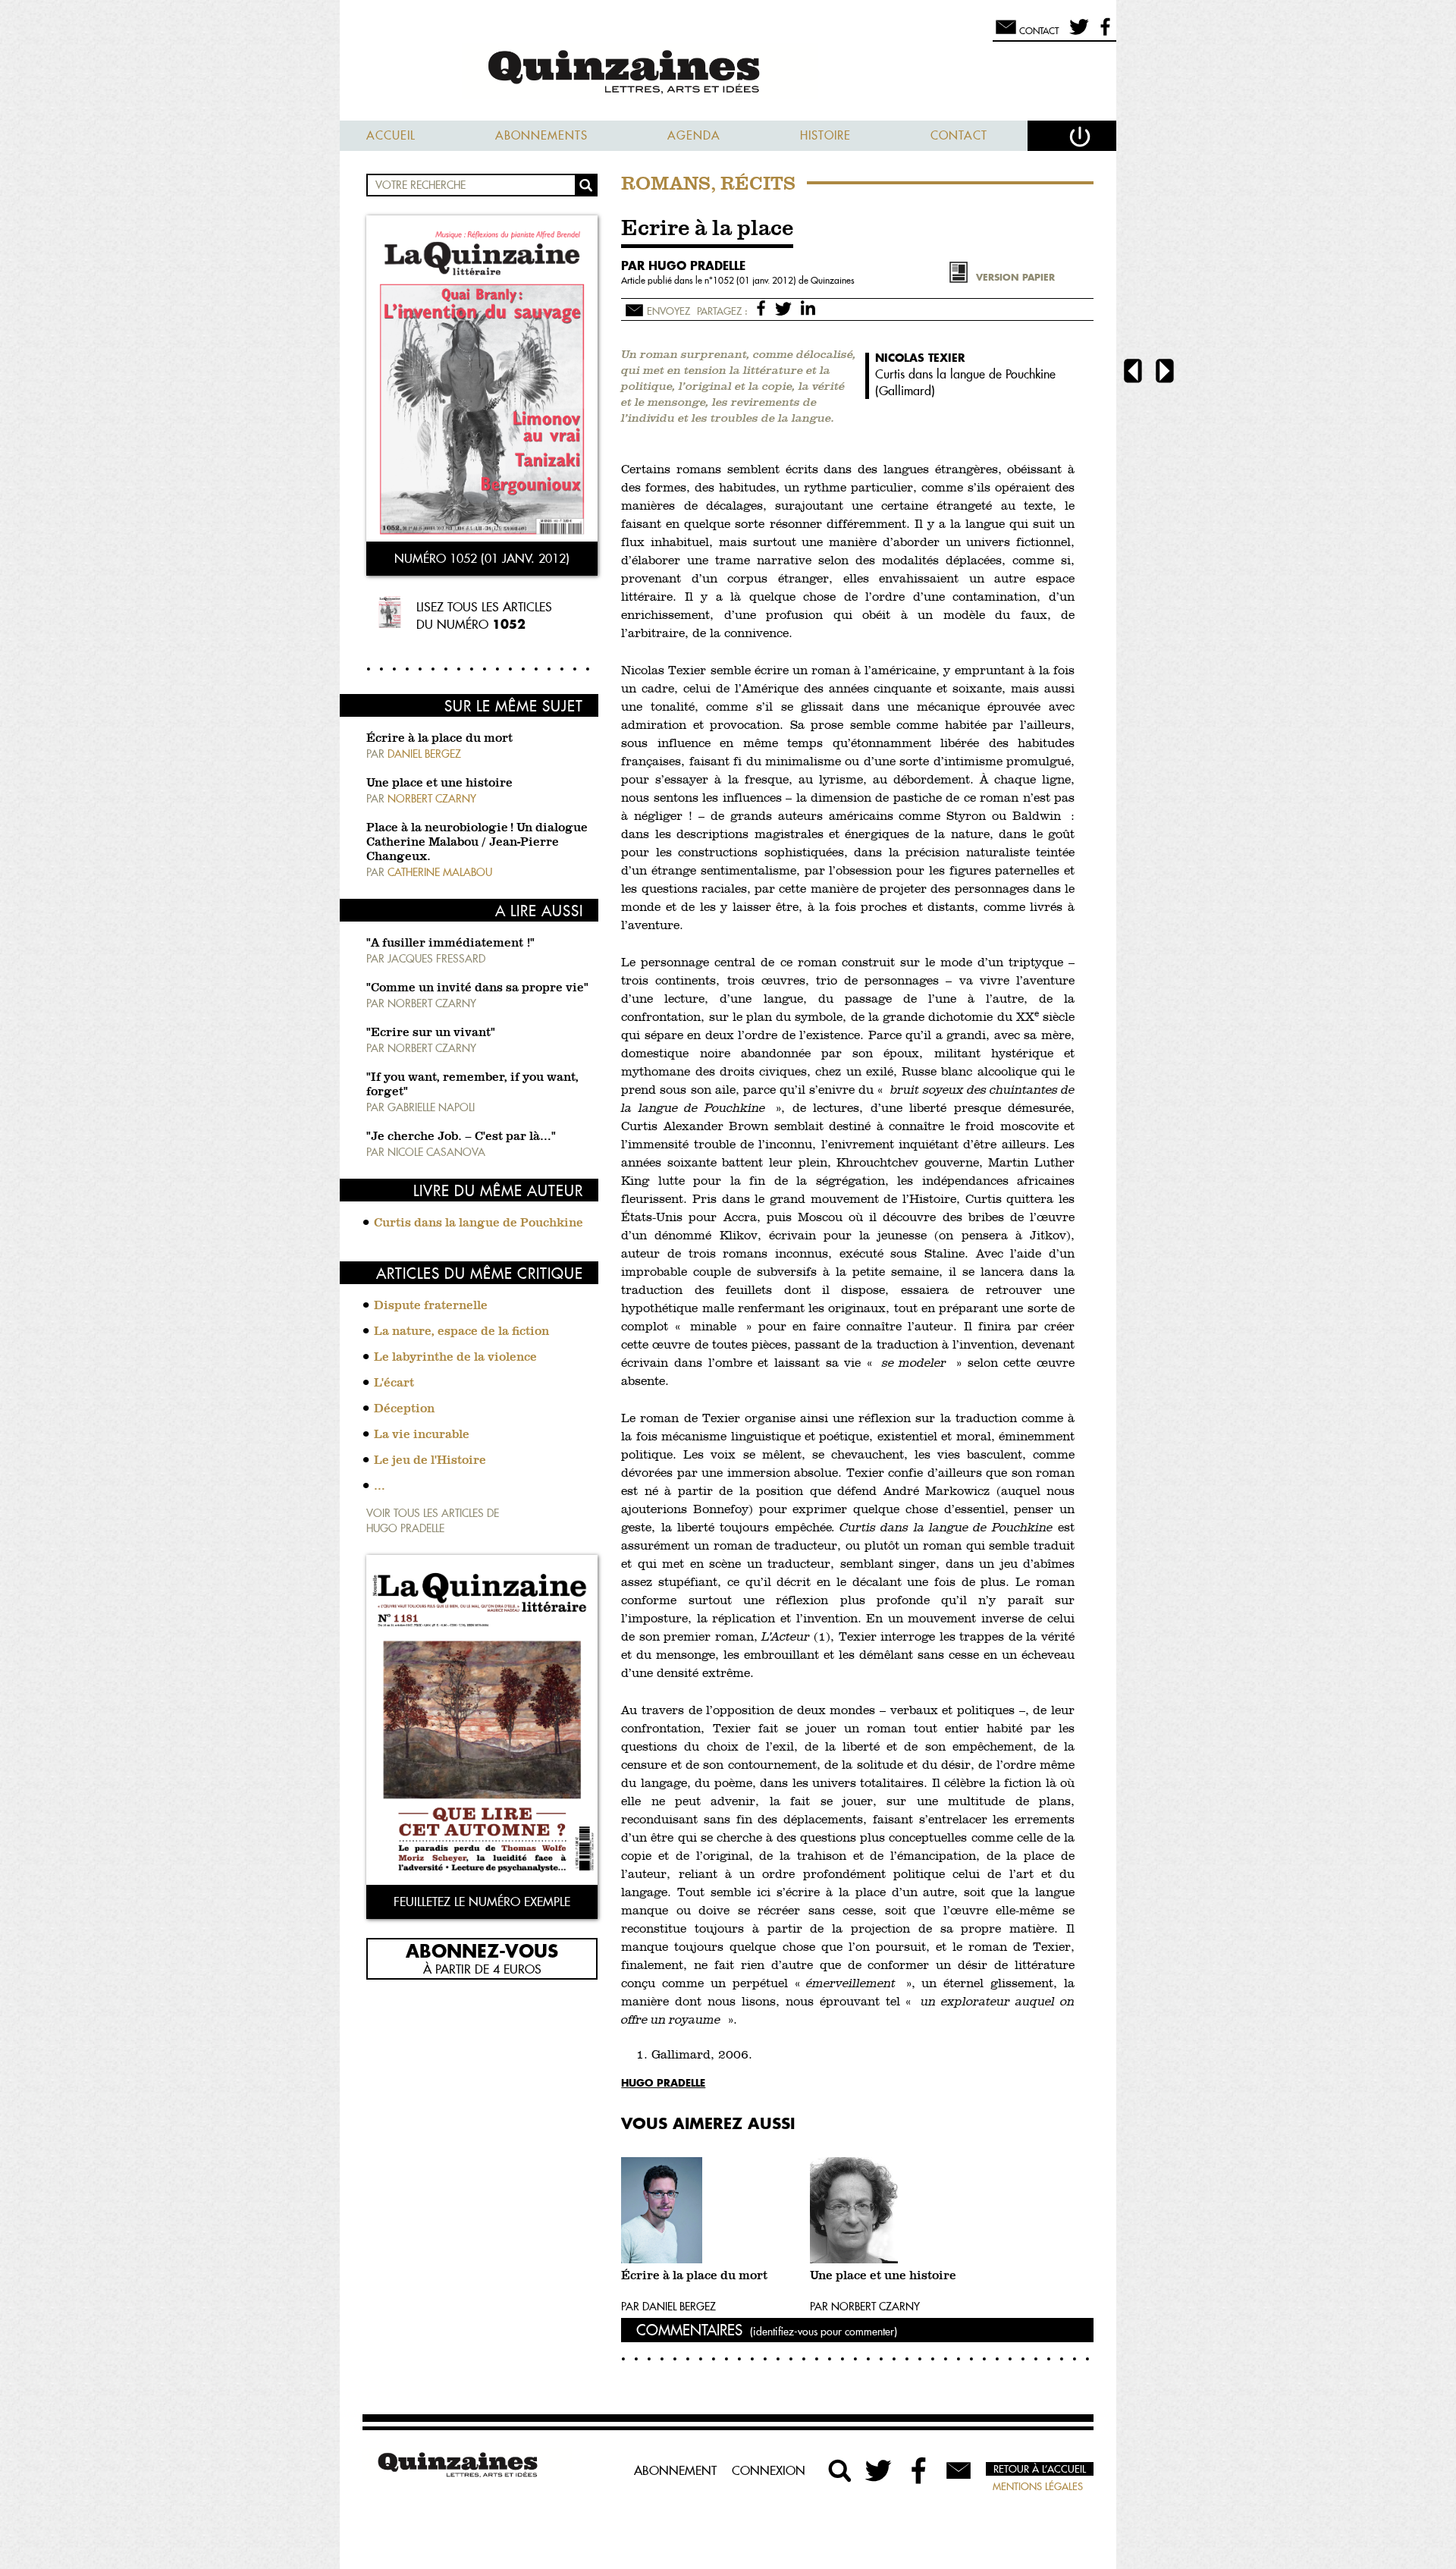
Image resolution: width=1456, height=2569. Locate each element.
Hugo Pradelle (663, 2082)
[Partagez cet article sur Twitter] (786, 307)
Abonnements (541, 135)
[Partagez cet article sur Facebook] (764, 307)
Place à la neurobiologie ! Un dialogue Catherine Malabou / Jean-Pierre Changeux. (477, 843)
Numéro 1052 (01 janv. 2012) (482, 558)
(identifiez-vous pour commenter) (824, 2332)
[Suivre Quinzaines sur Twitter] (880, 2470)
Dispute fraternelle (431, 1306)
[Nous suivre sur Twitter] (1076, 33)
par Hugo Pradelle (683, 265)
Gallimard (905, 391)
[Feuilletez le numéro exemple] (482, 1721)
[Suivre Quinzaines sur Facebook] (919, 2470)
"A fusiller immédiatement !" (450, 944)
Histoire (825, 135)
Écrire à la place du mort (439, 739)
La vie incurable (422, 1435)
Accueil (391, 135)
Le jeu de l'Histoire (430, 1461)
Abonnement (675, 2470)
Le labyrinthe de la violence (455, 1358)
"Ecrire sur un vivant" (431, 1033)
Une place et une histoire (439, 784)
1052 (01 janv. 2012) (756, 280)
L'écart (394, 1383)
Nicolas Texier (920, 358)
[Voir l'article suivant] (1165, 373)
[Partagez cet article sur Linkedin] (808, 307)
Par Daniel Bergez (668, 2307)
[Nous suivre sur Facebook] (1103, 33)
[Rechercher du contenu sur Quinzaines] (840, 2470)
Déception (404, 1409)
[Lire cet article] (712, 2210)
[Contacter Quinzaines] (959, 2470)
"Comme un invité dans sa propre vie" (477, 988)
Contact (959, 135)
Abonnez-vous (482, 1950)
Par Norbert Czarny (865, 2307)
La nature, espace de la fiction (461, 1332)
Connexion (769, 2470)
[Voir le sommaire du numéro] (482, 380)
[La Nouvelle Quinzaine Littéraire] (728, 73)
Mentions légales (1038, 2486)
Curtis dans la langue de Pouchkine (479, 1223)
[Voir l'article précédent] (1133, 373)
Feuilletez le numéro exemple (482, 1902)
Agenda (694, 135)
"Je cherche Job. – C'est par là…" (461, 1137)
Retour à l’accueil (1040, 2469)
